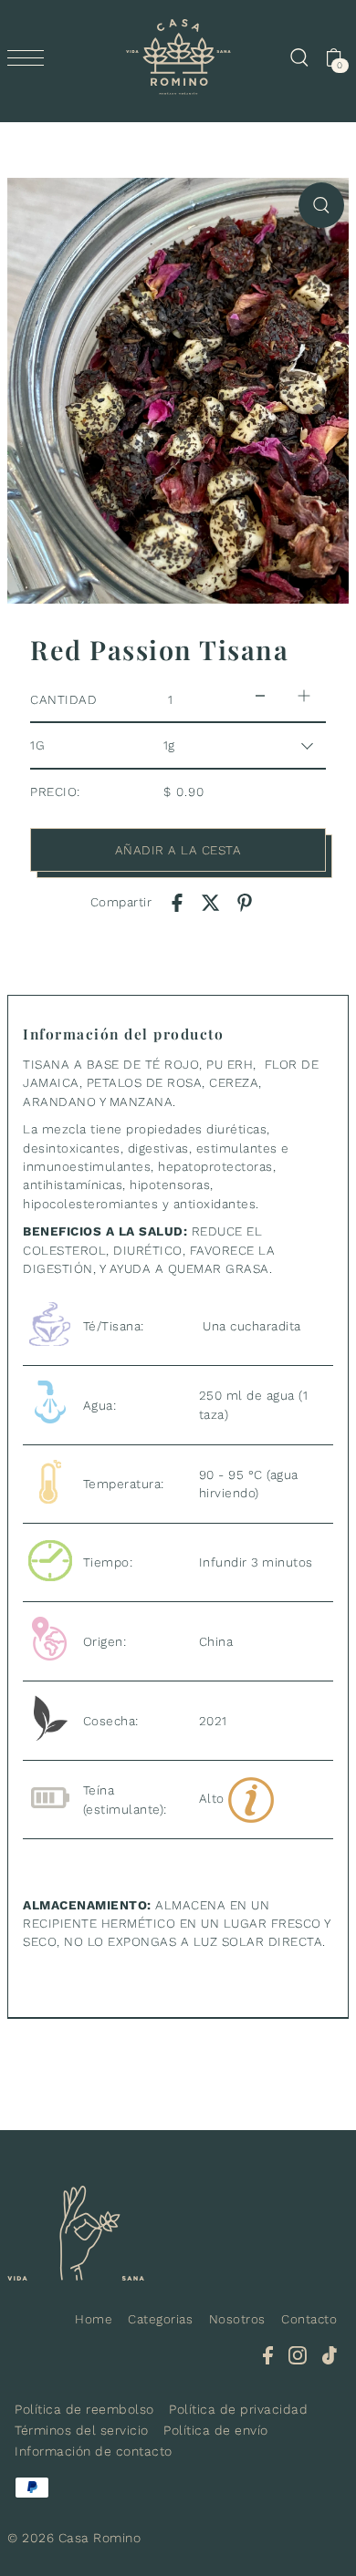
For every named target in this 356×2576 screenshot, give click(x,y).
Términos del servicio (82, 2430)
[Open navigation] (30, 57)
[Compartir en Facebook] (177, 902)
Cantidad (63, 699)
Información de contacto (94, 2451)
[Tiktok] (330, 2354)
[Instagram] (298, 2354)
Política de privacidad (238, 2409)
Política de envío (216, 2430)
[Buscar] (298, 57)
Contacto (309, 2319)
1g (37, 745)
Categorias (160, 2319)
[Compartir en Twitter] (211, 902)
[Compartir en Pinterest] (245, 902)
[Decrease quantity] (260, 695)
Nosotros (237, 2319)
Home (94, 2319)
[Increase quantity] (304, 695)
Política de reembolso (84, 2409)
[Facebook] (268, 2354)
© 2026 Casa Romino (74, 2538)
